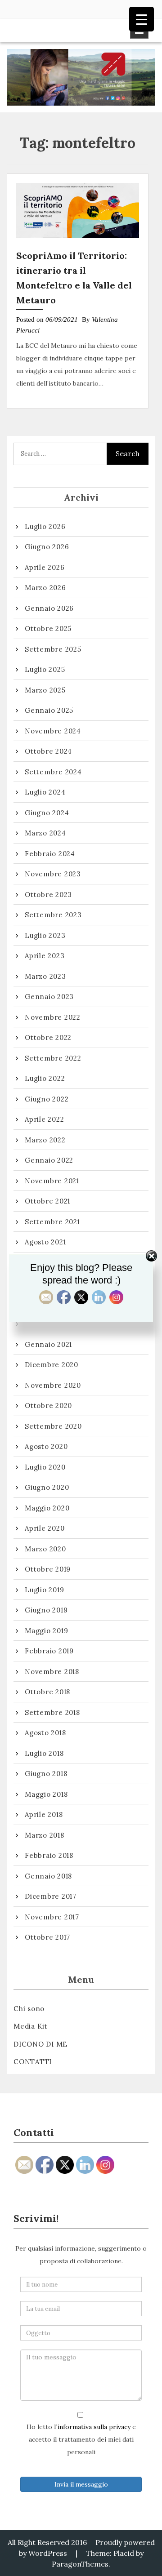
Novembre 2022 (53, 1017)
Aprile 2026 (45, 567)
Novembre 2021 (52, 1181)
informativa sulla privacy (94, 2427)
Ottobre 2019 (48, 1569)
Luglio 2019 (44, 1590)
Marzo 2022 (45, 1140)
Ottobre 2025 (48, 628)
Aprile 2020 (45, 1528)
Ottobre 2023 (48, 895)
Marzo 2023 (45, 976)
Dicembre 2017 (51, 1896)
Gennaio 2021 (48, 1344)
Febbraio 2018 (49, 1855)
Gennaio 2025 (49, 710)
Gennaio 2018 (48, 1876)
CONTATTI (33, 2062)
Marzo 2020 (45, 1549)
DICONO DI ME (40, 2044)
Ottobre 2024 (48, 751)
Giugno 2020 (47, 1487)
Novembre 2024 (53, 731)
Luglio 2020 (45, 1467)
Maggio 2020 (47, 1508)
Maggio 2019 (46, 1631)
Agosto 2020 (46, 1446)
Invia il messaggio (81, 2484)
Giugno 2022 (47, 1099)
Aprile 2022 (44, 1119)
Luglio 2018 (44, 1753)
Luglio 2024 (45, 792)
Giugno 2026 (47, 547)
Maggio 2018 (46, 1794)
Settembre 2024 (53, 772)
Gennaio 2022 (49, 1160)
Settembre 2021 (52, 1222)
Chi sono (29, 2009)
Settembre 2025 (53, 649)
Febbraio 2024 (50, 854)
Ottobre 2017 (47, 1937)
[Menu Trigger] (142, 19)
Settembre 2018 (52, 1712)
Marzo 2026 (45, 588)
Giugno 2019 (46, 1610)
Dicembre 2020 (52, 1365)
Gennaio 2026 (49, 608)
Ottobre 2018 (47, 1692)
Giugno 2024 (47, 813)
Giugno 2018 (46, 1774)
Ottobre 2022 (48, 1037)
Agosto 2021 (45, 1242)
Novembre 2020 (53, 1385)
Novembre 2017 (52, 1917)
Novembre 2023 (53, 874)
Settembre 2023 (53, 915)
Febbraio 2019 (49, 1651)
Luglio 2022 (45, 1078)
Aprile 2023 (45, 956)
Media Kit (31, 2026)
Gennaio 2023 (49, 997)
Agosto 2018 (45, 1733)
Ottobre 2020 (48, 1406)
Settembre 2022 (53, 1058)
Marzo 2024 (45, 833)
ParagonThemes (80, 2564)
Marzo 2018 (45, 1835)
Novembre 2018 (52, 1672)
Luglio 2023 (45, 935)
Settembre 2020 (53, 1426)
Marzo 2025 (45, 690)
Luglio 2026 (45, 526)
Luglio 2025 (45, 669)
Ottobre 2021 (47, 1201)
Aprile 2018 (44, 1814)
